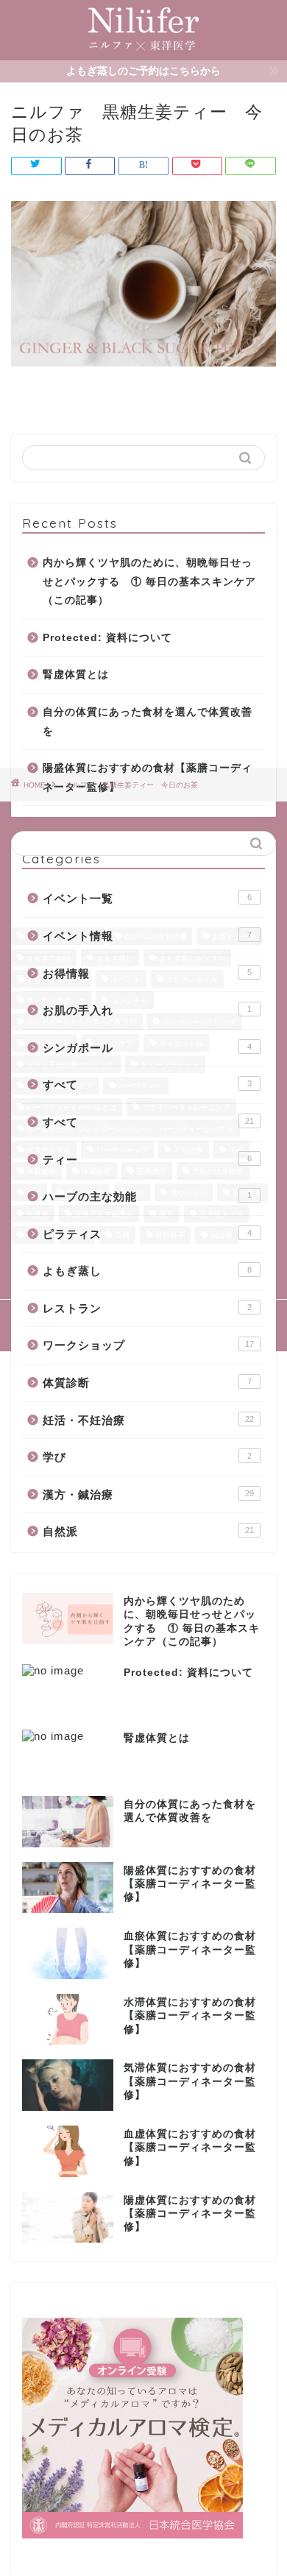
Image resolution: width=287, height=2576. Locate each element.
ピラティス (147, 1234)
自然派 (148, 1531)
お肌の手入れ (147, 1010)
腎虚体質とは (76, 675)
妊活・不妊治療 (148, 1420)
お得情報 (147, 973)
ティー (147, 1160)
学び (147, 1457)
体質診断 (147, 1383)
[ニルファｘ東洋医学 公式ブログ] (143, 49)
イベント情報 (147, 936)
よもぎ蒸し (147, 1271)
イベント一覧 (147, 898)
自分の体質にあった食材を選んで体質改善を (148, 722)
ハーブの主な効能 (147, 1196)
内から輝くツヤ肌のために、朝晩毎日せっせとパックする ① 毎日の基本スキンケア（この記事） (149, 581)
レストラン (147, 1308)
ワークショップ (148, 1345)
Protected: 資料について (107, 638)
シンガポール (147, 1048)
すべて (147, 1084)
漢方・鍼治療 (148, 1494)
